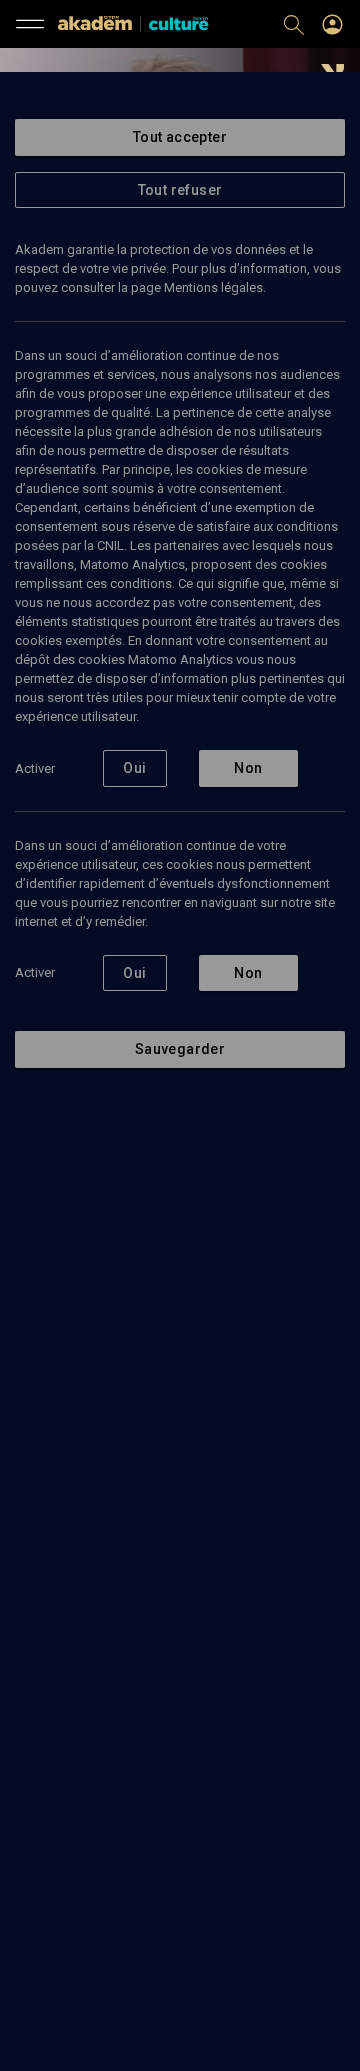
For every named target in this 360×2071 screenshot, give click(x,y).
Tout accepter (180, 137)
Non (248, 768)
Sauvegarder (180, 1049)
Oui (134, 768)
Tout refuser (180, 190)
